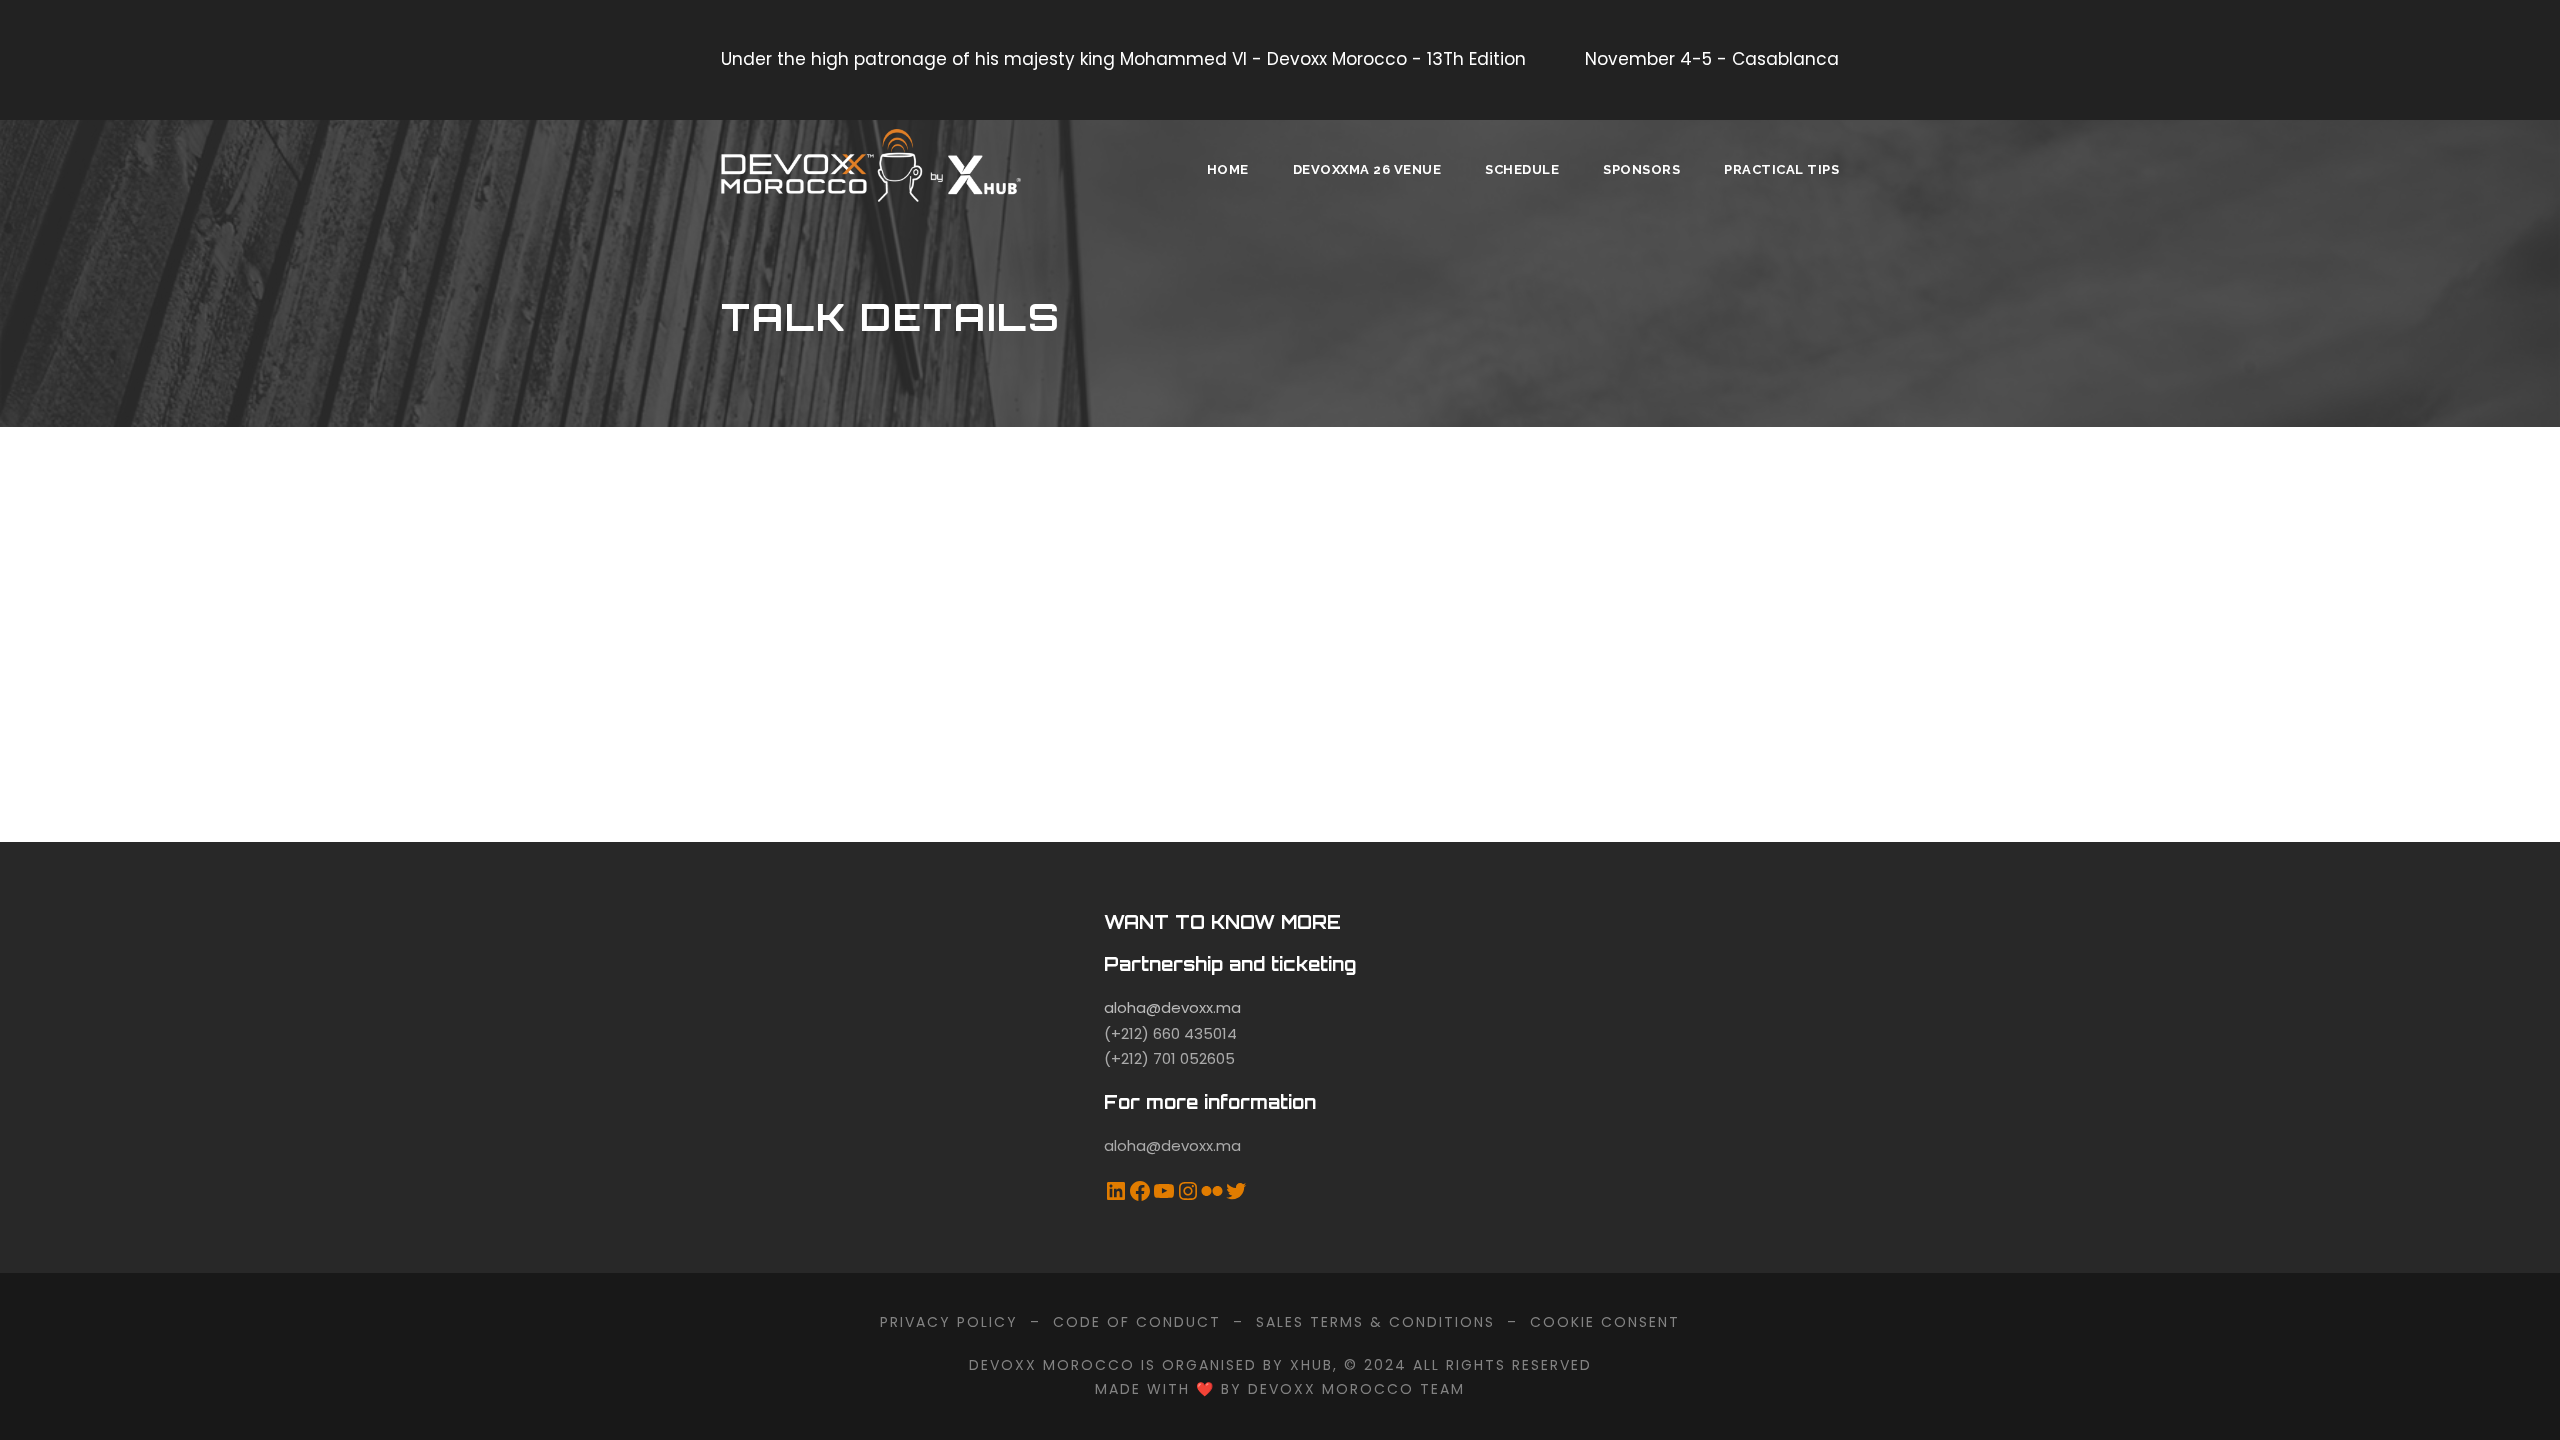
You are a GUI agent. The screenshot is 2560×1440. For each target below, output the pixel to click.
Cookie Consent (1605, 1322)
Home (1228, 169)
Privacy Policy (949, 1322)
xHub (1311, 1365)
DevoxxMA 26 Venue (1367, 169)
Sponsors (1641, 169)
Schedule (1522, 169)
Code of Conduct (1137, 1322)
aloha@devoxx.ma (1172, 1007)
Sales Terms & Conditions (1375, 1322)
